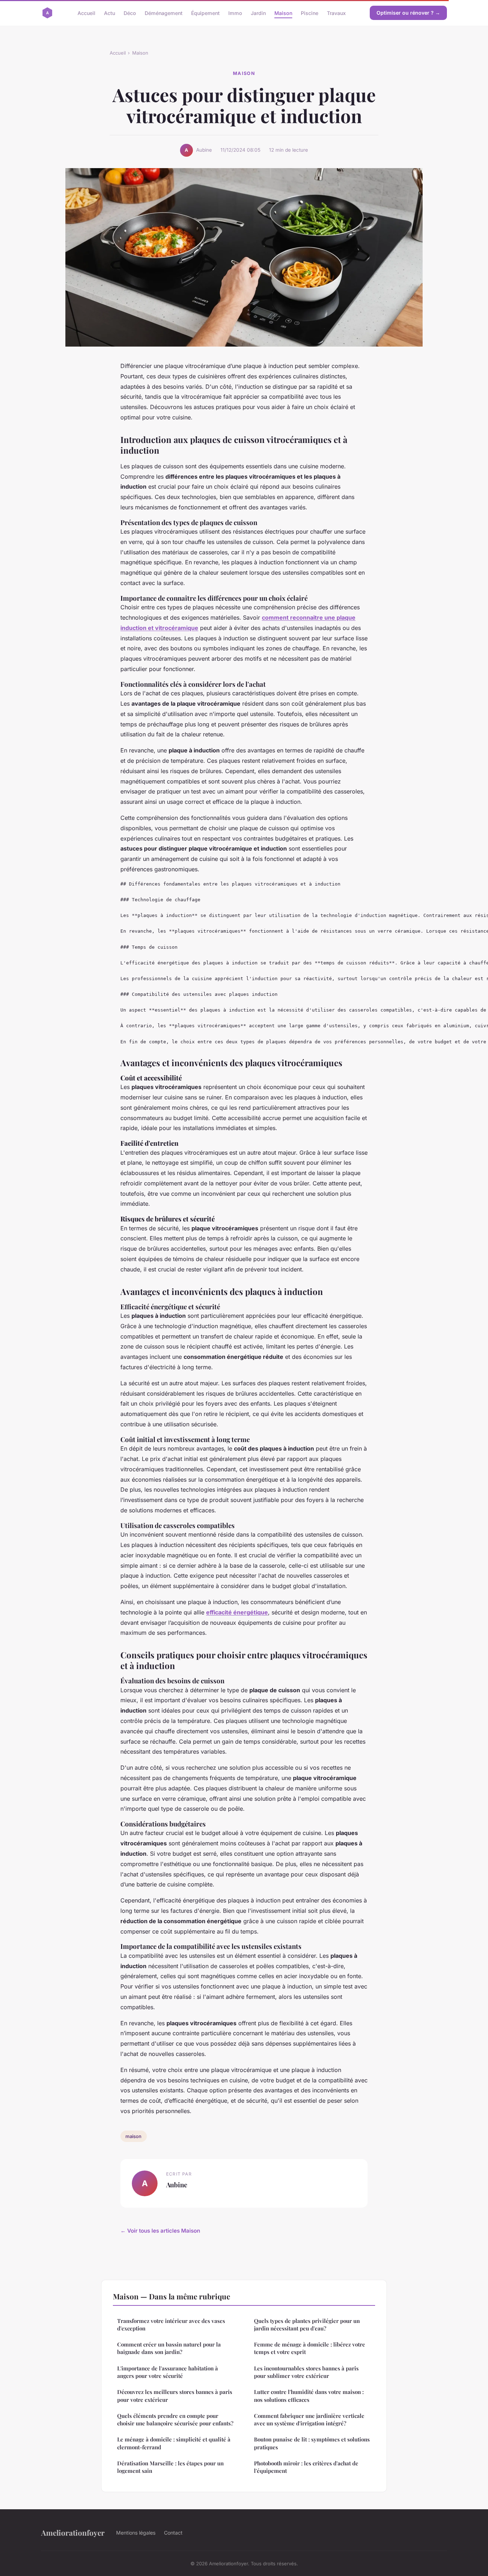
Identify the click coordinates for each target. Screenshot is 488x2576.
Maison (283, 13)
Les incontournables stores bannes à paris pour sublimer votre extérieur (306, 2372)
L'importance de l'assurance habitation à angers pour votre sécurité (168, 2372)
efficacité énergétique (237, 1612)
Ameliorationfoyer (73, 2532)
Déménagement (164, 13)
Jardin (258, 13)
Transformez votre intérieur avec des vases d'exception (171, 2325)
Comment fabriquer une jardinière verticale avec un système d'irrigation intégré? (309, 2419)
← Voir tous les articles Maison (160, 2231)
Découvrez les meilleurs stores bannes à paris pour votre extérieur (175, 2396)
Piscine (310, 13)
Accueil (86, 13)
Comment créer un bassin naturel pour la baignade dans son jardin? (169, 2348)
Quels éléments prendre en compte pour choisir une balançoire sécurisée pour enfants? (175, 2419)
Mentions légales (136, 2533)
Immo (235, 13)
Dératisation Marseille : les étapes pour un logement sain (170, 2467)
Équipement (205, 13)
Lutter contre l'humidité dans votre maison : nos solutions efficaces (309, 2396)
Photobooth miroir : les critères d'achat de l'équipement (306, 2467)
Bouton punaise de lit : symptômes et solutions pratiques (312, 2443)
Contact (173, 2533)
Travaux (336, 13)
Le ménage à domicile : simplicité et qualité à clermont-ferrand (174, 2443)
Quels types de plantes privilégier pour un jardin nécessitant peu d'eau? (307, 2325)
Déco (130, 13)
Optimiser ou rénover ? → (408, 13)
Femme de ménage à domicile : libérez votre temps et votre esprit (310, 2348)
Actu (109, 13)
